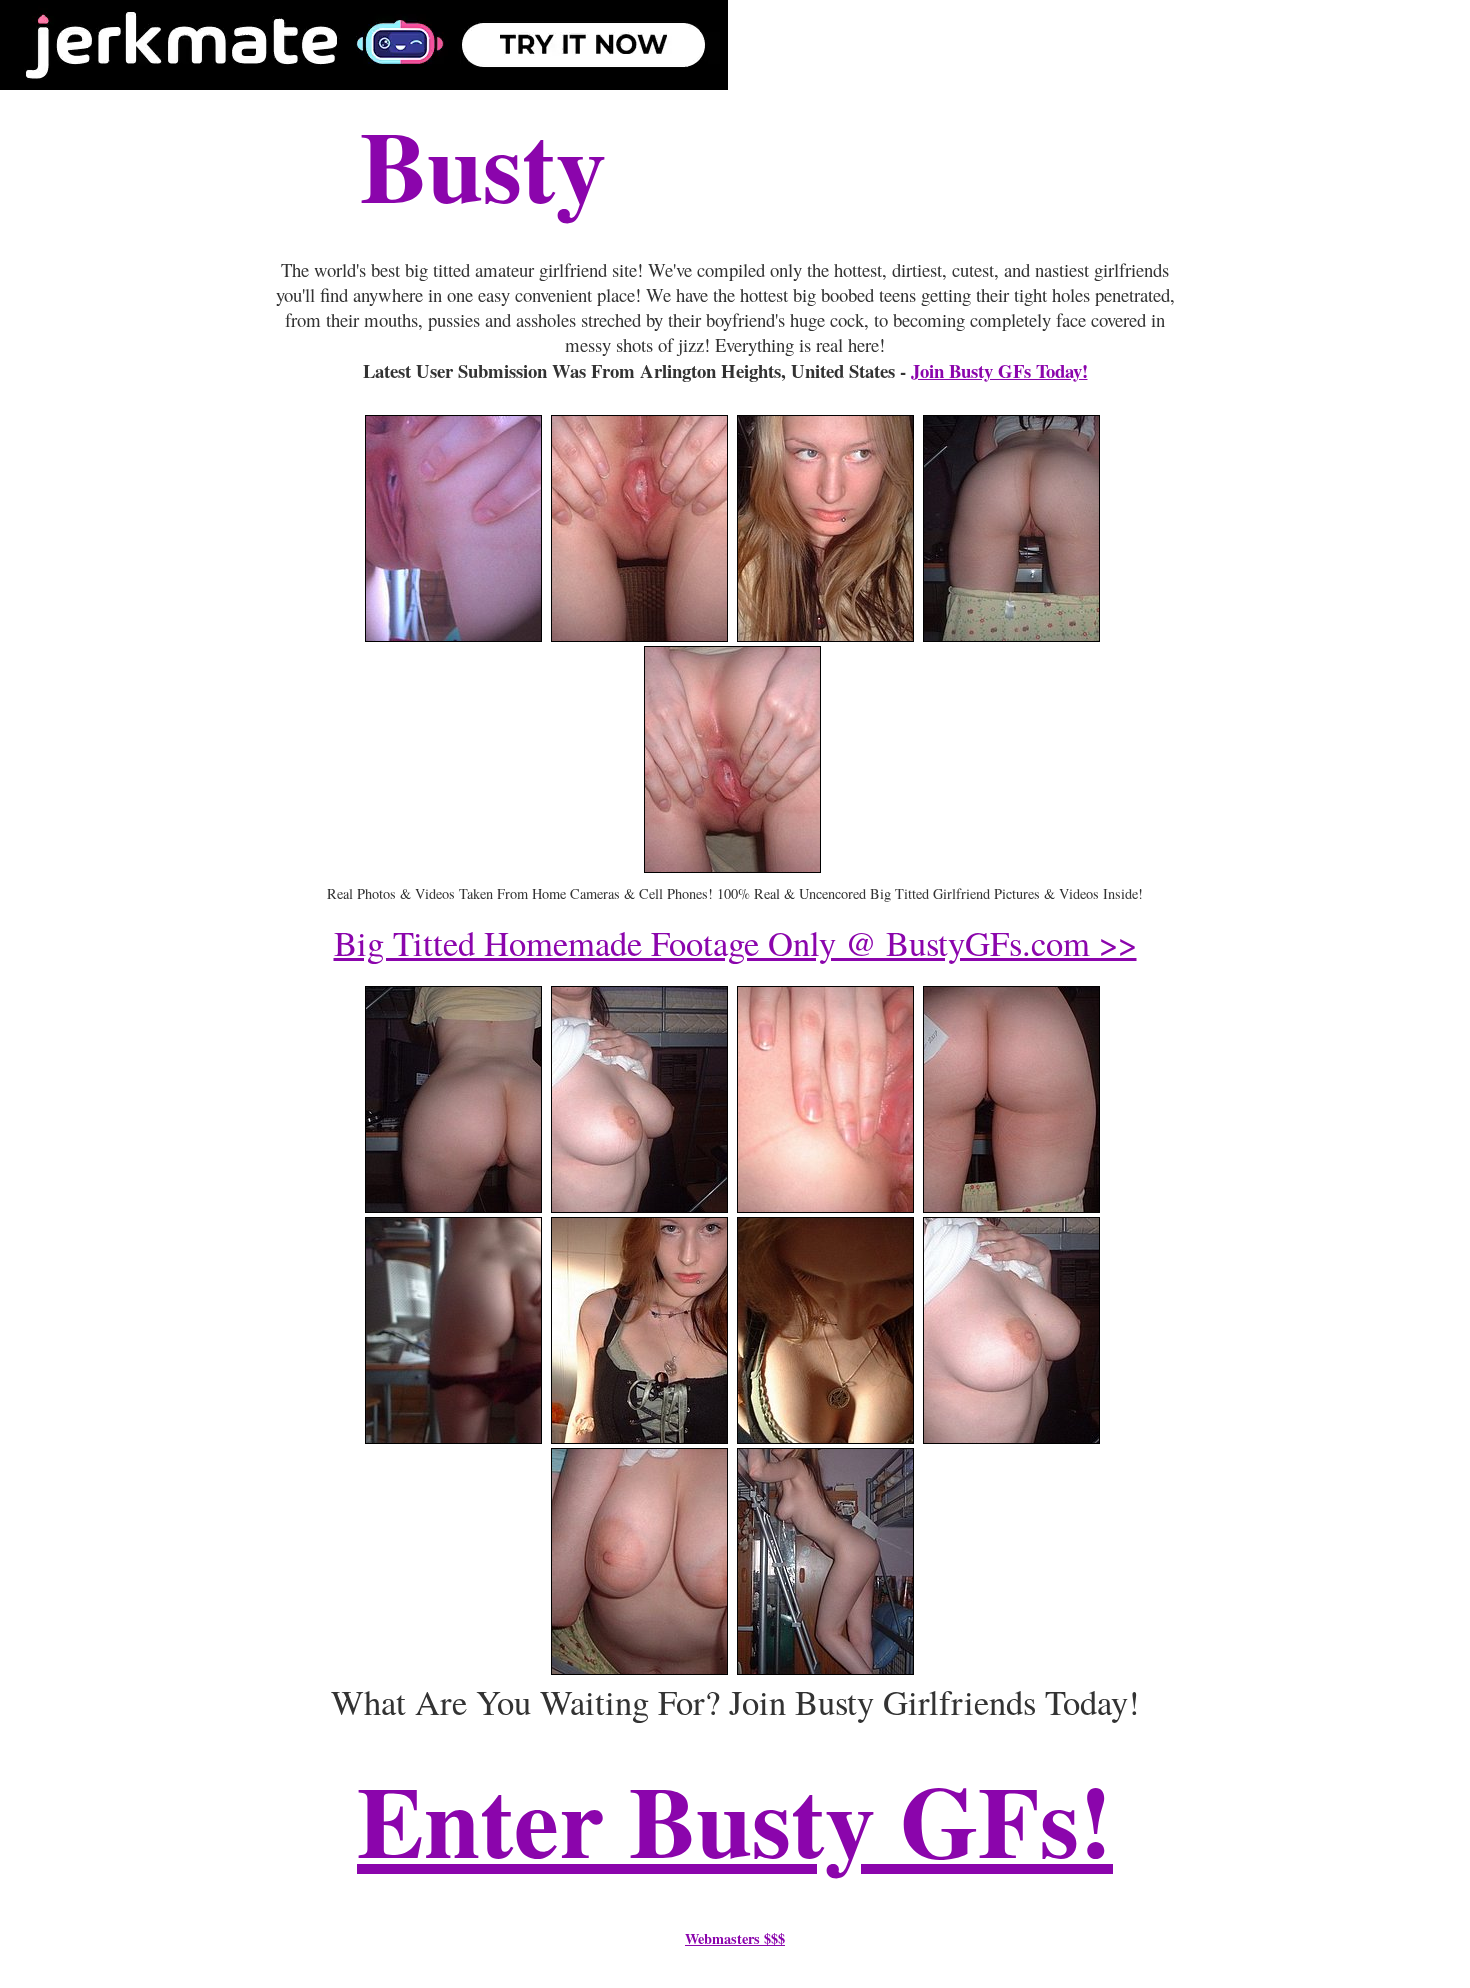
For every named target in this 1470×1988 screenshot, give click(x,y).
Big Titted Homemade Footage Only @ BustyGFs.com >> (735, 943)
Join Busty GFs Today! (999, 370)
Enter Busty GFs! (735, 1818)
